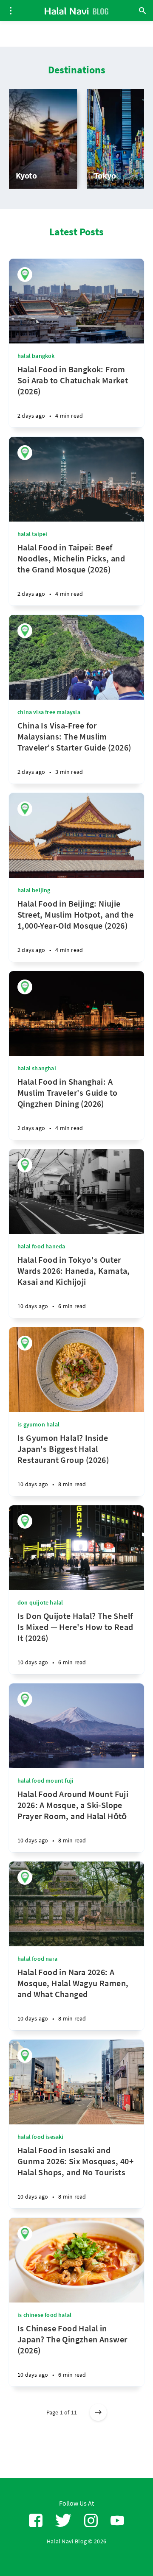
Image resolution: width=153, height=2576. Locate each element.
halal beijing (34, 890)
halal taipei (32, 534)
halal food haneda (41, 1246)
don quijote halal (40, 1602)
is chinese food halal (44, 2315)
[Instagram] (91, 2521)
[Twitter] (63, 2521)
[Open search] (142, 11)
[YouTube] (117, 2521)
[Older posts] (98, 2412)
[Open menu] (11, 11)
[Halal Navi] (25, 275)
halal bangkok (36, 356)
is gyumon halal (38, 1424)
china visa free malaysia (49, 712)
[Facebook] (36, 2521)
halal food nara (37, 1959)
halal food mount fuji (45, 1781)
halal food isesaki (41, 2137)
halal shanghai (37, 1068)
